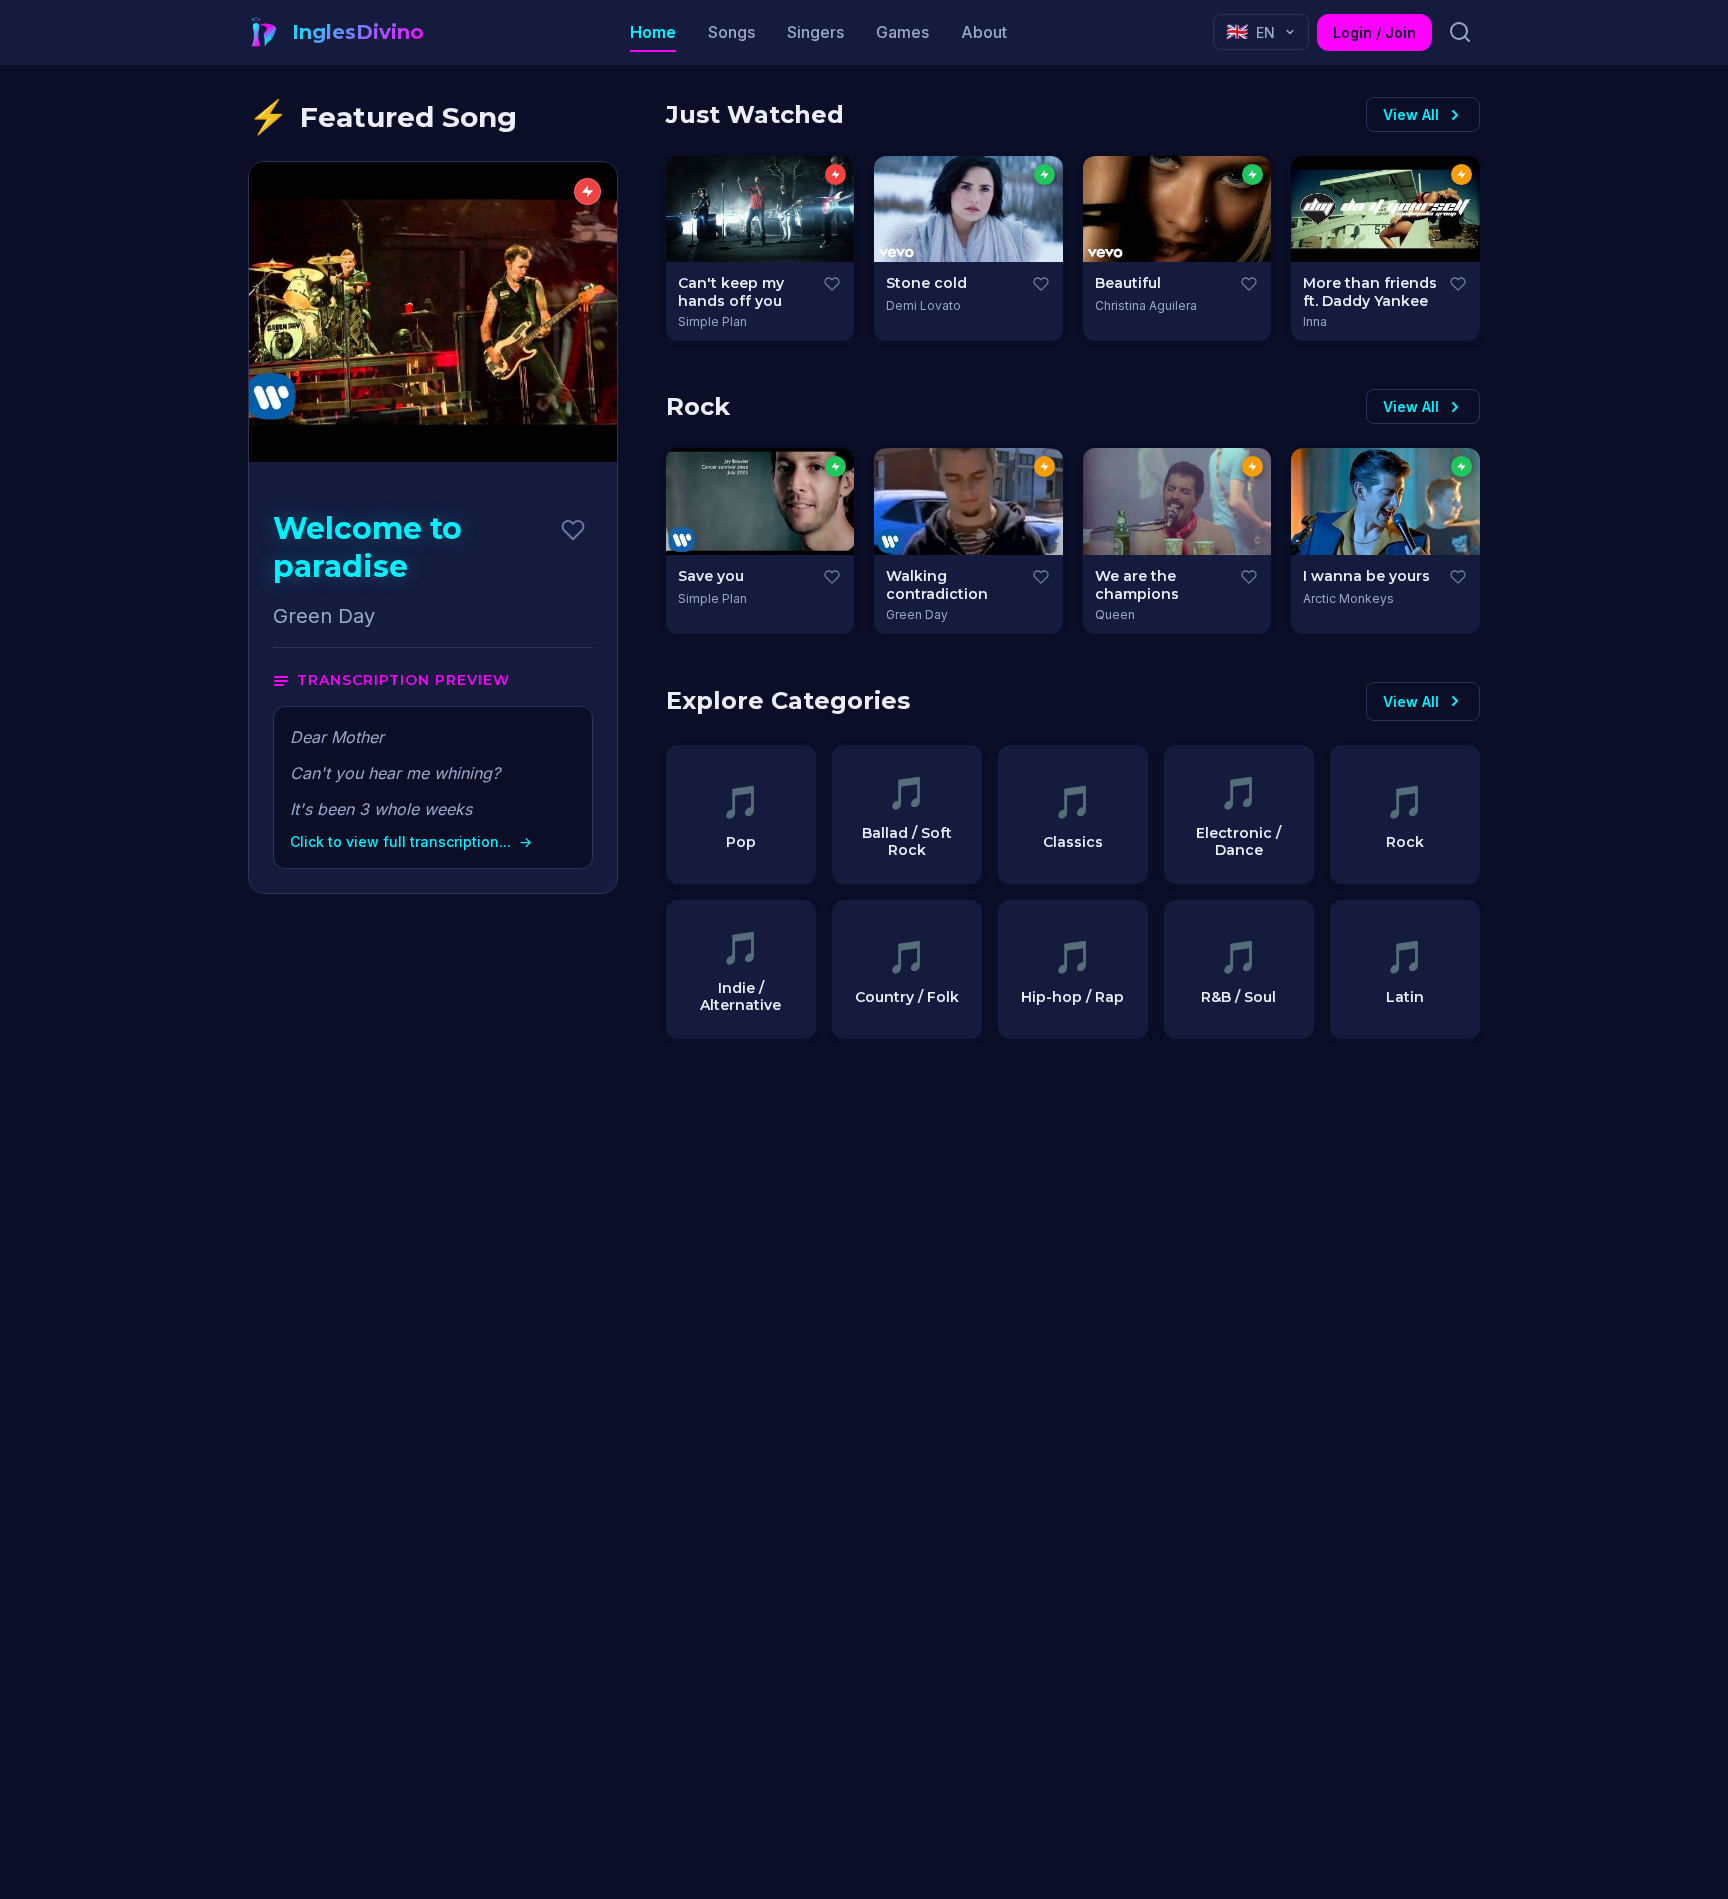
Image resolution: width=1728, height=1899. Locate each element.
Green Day (917, 614)
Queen (1115, 614)
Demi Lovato (923, 305)
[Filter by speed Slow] (1044, 174)
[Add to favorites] (573, 530)
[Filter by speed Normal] (1461, 174)
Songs (731, 32)
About (984, 32)
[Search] (1460, 32)
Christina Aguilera (1146, 305)
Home (653, 32)
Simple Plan (712, 321)
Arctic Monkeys (1348, 598)
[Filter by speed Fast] (835, 174)
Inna (1315, 321)
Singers (815, 32)
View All (1411, 114)
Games (902, 32)
